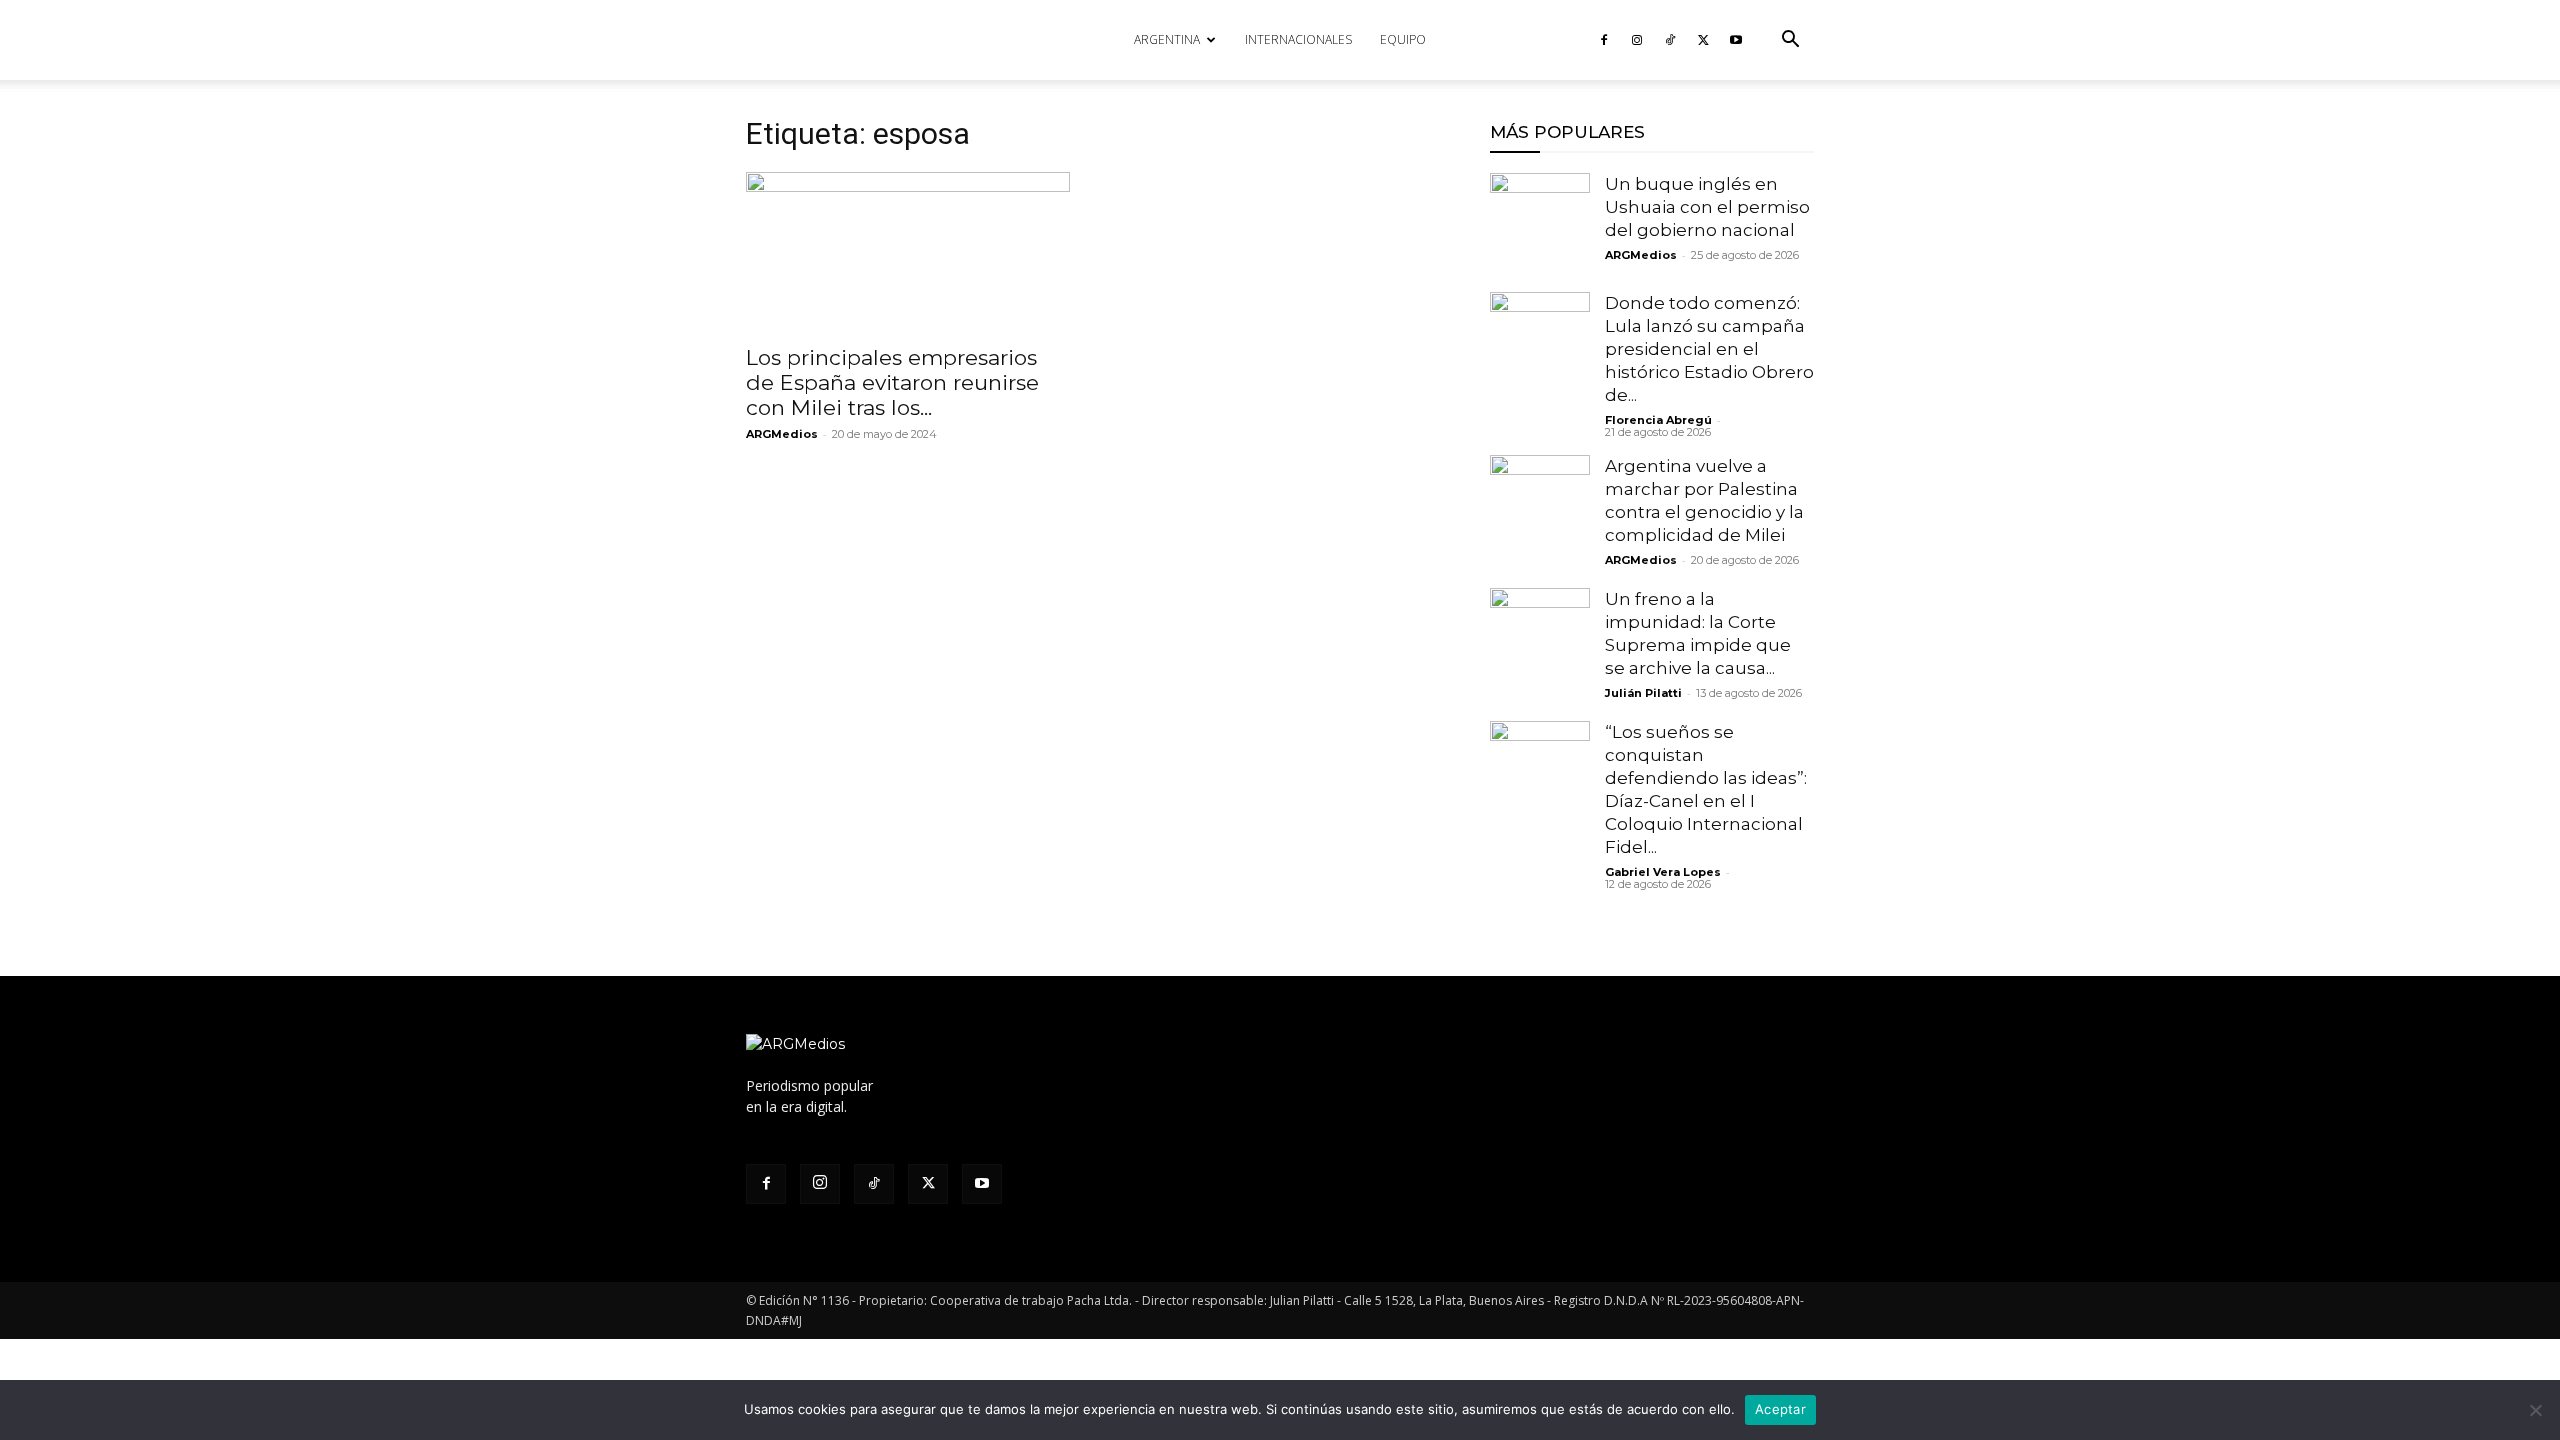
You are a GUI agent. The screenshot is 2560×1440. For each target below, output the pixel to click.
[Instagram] (1637, 40)
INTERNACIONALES (1298, 39)
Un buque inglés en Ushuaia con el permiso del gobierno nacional (1707, 207)
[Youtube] (1736, 40)
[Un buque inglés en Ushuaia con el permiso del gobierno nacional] (1540, 223)
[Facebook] (1604, 40)
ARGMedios (782, 434)
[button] (1790, 41)
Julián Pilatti (1643, 693)
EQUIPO (1403, 39)
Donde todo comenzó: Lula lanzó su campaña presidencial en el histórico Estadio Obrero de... (1709, 349)
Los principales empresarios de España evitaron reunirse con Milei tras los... (892, 382)
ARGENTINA (1167, 39)
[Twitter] (1703, 40)
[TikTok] (1670, 40)
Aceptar (1780, 1409)
